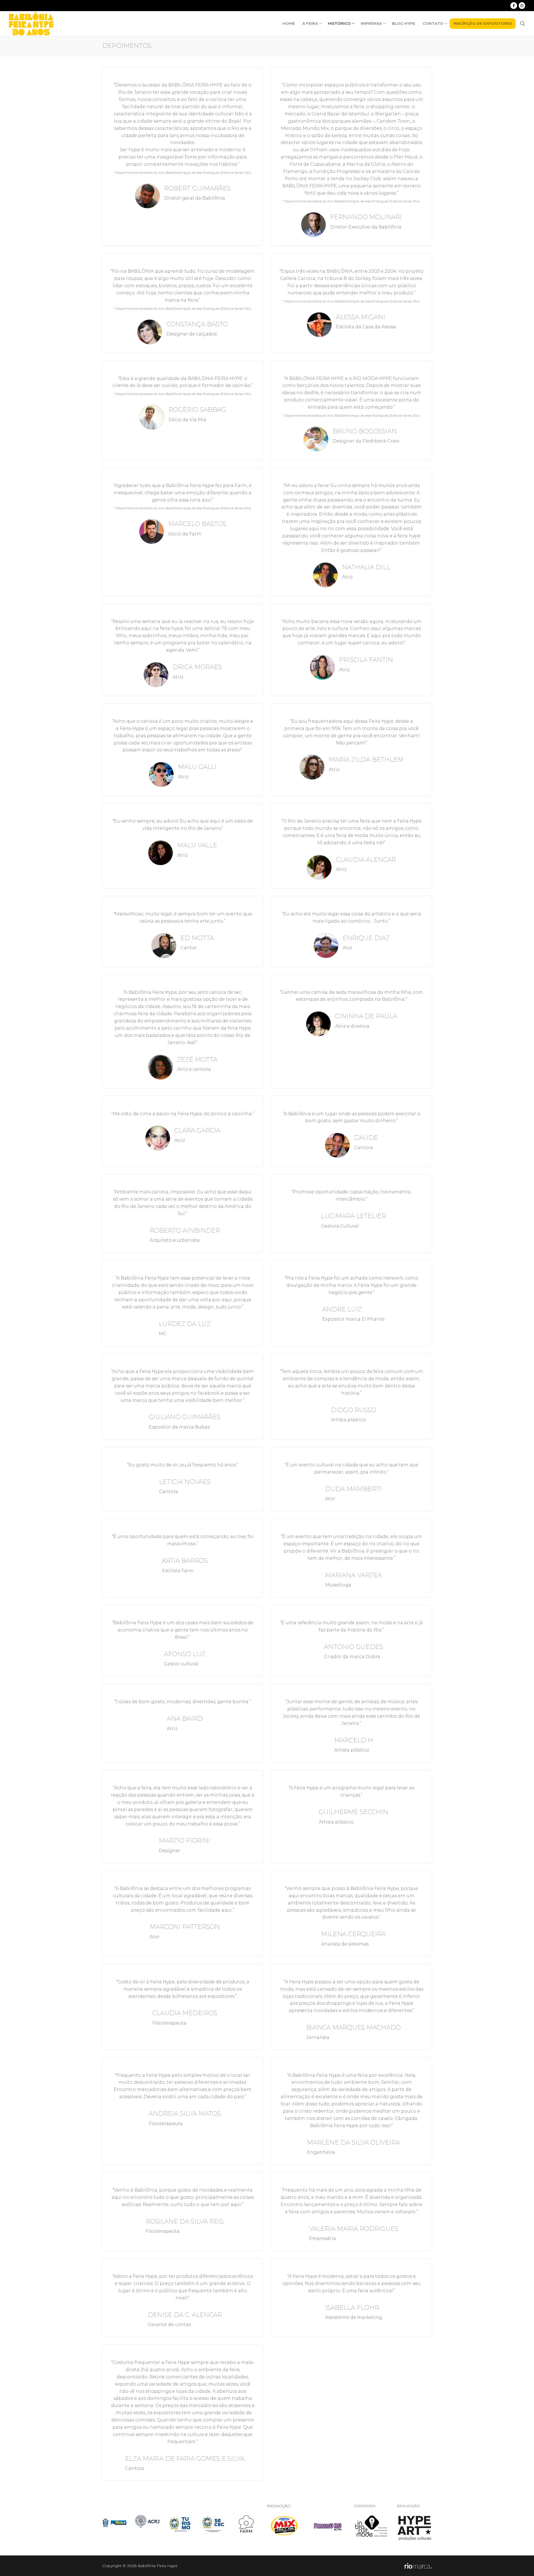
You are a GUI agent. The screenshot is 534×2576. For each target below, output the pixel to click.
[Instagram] (522, 5)
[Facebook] (514, 5)
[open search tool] (523, 24)
